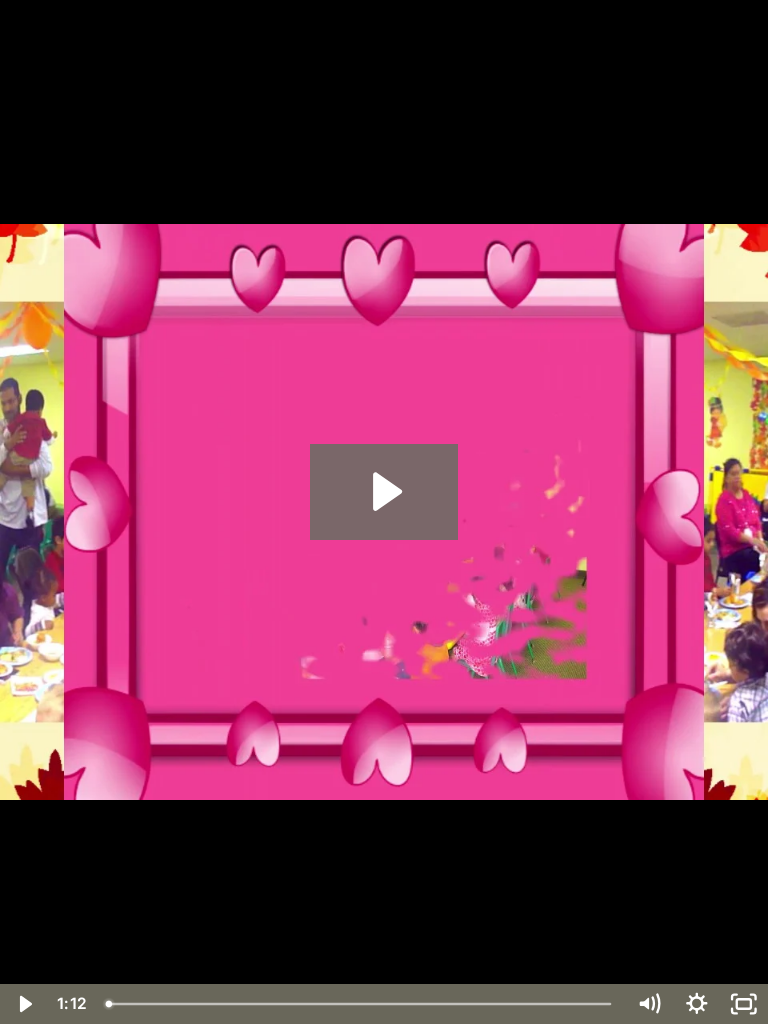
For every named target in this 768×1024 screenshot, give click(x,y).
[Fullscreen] (744, 1004)
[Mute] (649, 1004)
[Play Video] (24, 1004)
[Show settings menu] (697, 1004)
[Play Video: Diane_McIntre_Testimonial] (384, 491)
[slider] (361, 1004)
